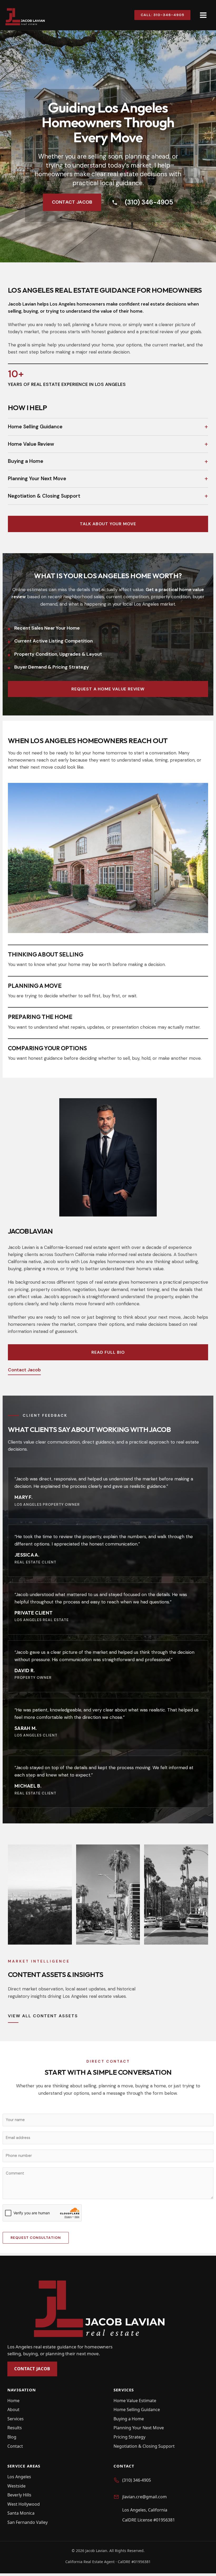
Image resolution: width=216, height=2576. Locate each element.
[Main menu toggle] (203, 15)
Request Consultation (36, 2238)
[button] (160, 15)
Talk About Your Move (108, 524)
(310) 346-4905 (149, 202)
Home (13, 2401)
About (13, 2410)
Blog (12, 2437)
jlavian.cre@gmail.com (144, 2497)
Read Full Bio (108, 1352)
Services (16, 2419)
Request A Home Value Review (108, 689)
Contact (15, 2446)
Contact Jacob (72, 202)
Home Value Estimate (135, 2401)
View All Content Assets (43, 2016)
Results (15, 2428)
